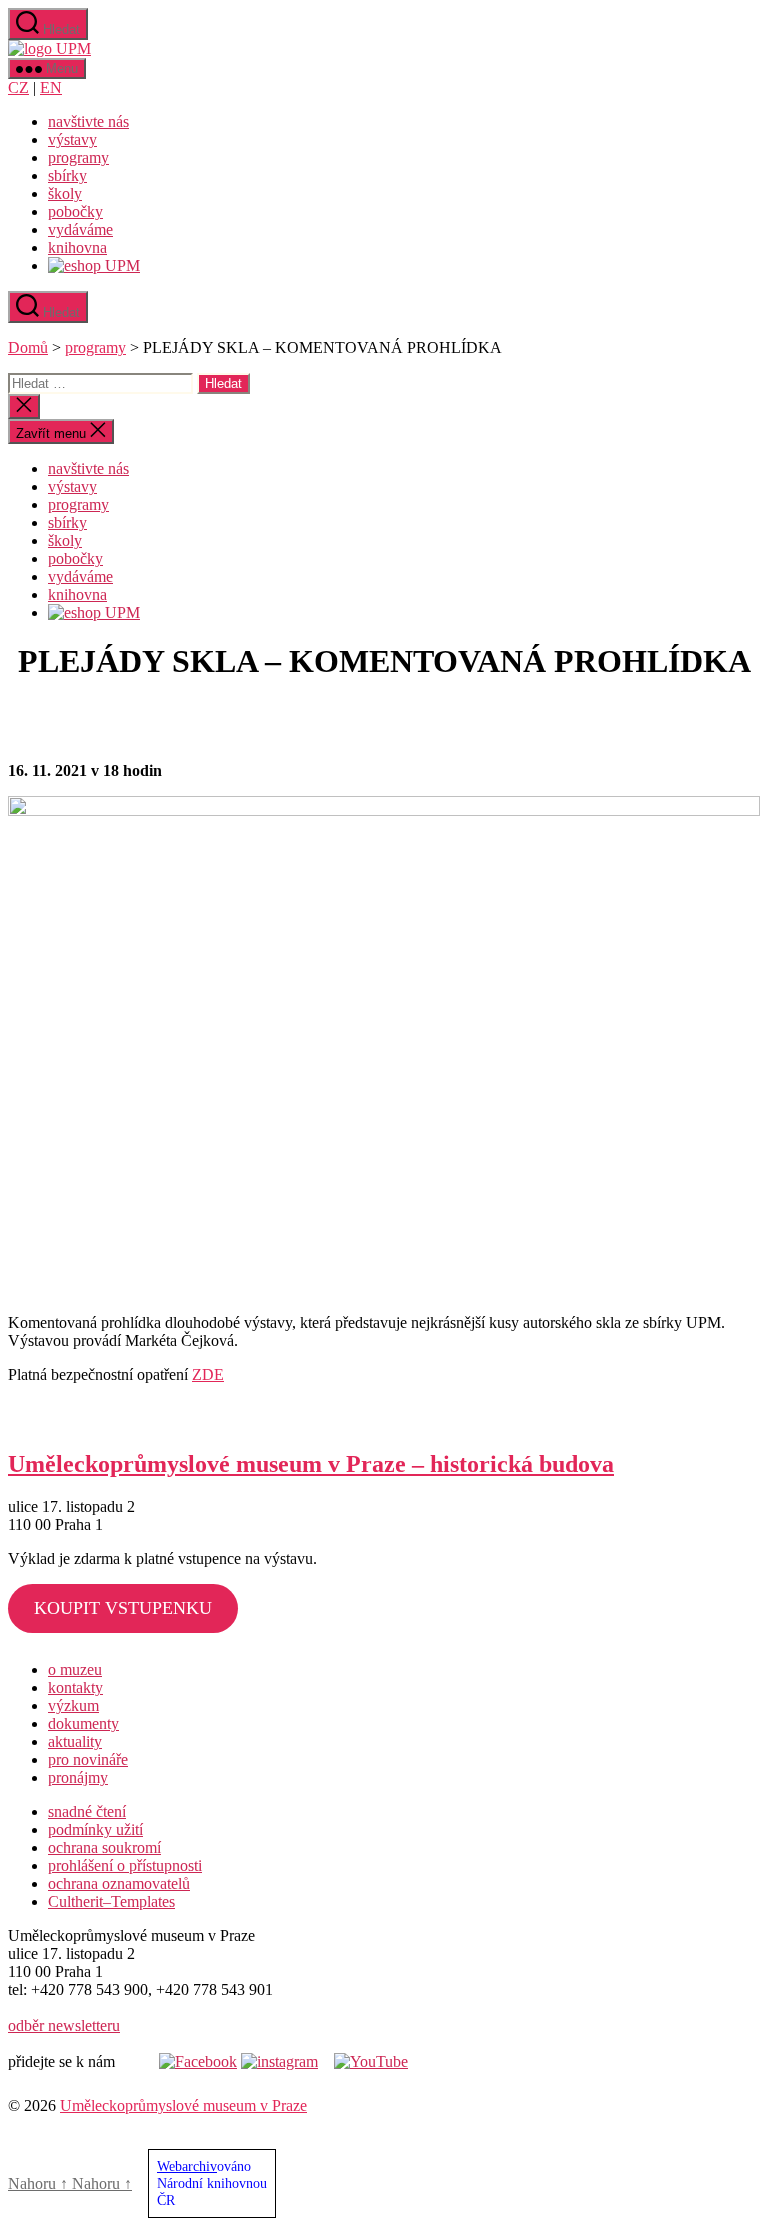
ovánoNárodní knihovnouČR (212, 2183)
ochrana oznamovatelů (119, 1883)
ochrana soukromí (104, 1847)
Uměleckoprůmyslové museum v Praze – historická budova (311, 1464)
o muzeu (75, 1669)
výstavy (72, 139)
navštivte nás (88, 121)
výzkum (73, 1705)
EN (51, 87)
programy (78, 157)
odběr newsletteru (64, 2025)
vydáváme (80, 229)
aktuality (75, 1741)
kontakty (75, 1687)
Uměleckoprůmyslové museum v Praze (183, 2105)
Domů (28, 347)
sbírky (67, 175)
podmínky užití (95, 1829)
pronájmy (78, 1777)
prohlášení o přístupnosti (125, 1865)
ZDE (208, 1374)
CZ (18, 87)
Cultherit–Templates (111, 1901)
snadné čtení (87, 1811)
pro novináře (88, 1759)
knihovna (77, 247)
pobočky (75, 211)
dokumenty (83, 1723)
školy (65, 193)
